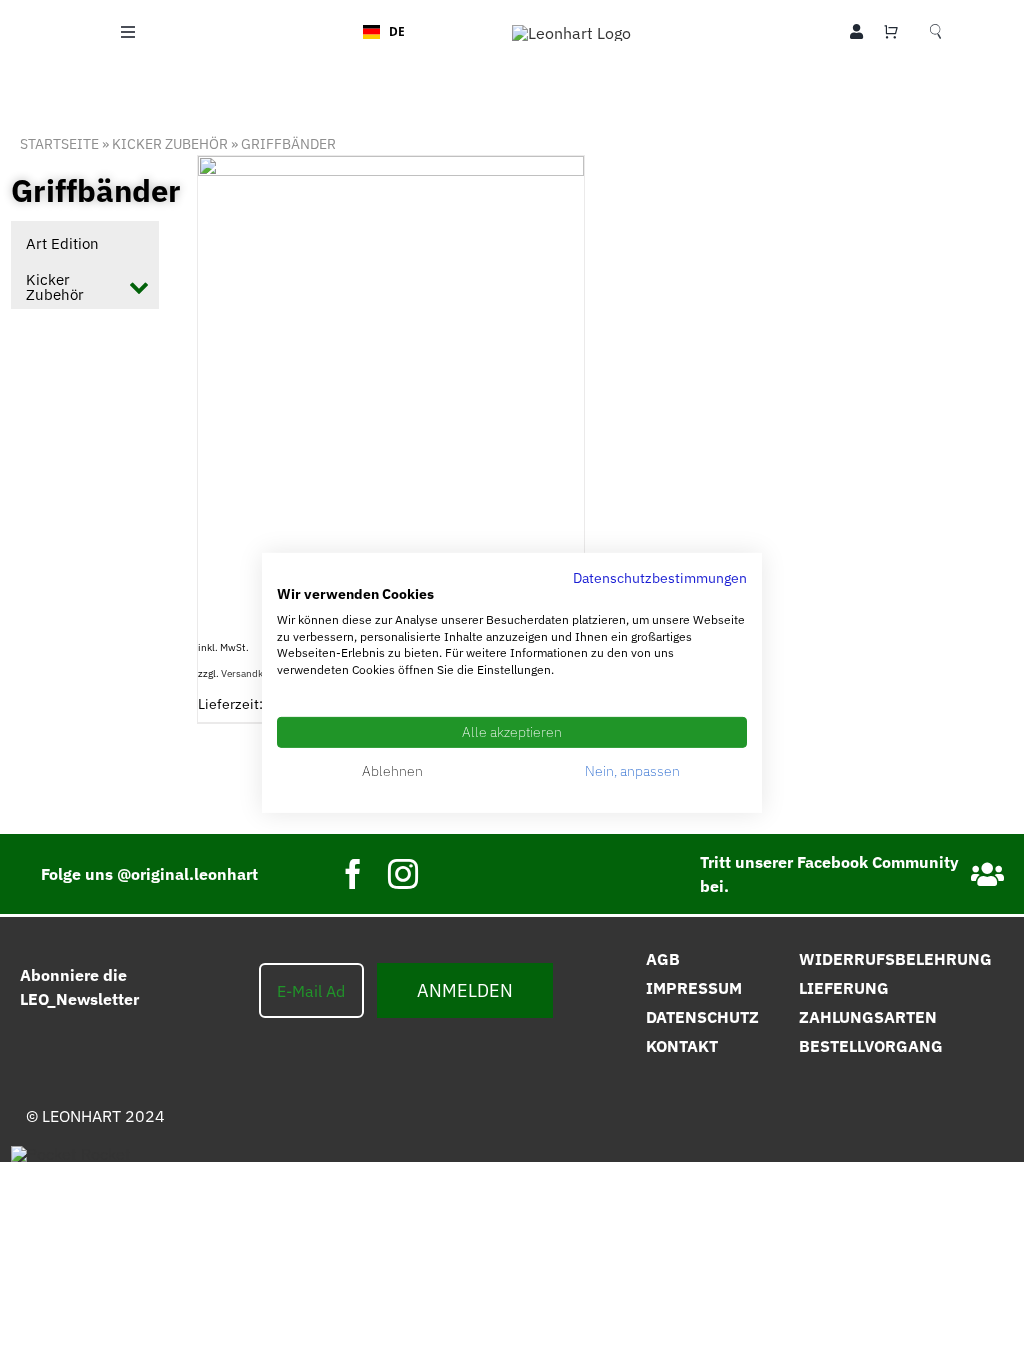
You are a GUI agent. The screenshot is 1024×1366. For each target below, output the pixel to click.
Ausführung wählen (348, 353)
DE (397, 31)
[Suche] (935, 32)
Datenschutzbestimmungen (660, 578)
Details (480, 353)
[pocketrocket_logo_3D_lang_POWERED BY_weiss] (71, 1154)
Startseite (59, 144)
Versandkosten (255, 673)
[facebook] (353, 874)
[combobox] (384, 32)
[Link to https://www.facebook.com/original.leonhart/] (987, 874)
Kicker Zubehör (170, 144)
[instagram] (403, 874)
